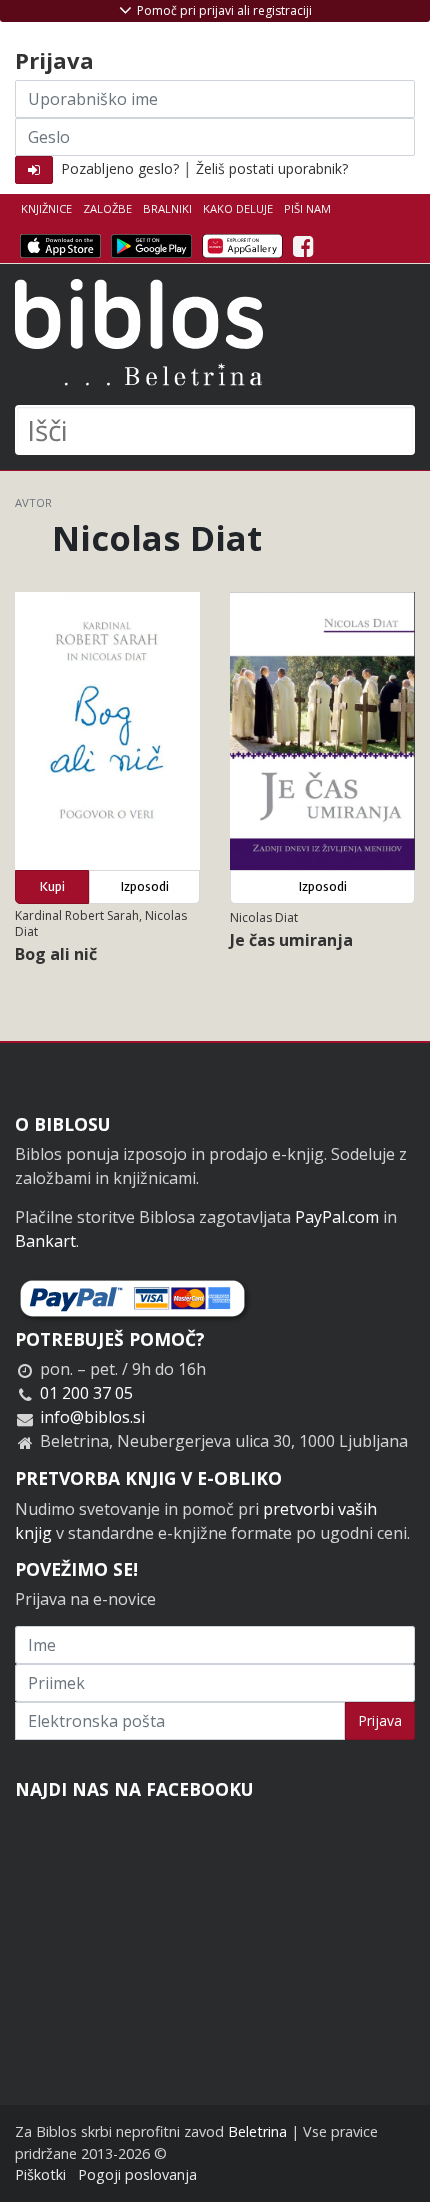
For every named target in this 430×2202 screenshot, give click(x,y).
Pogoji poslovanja (137, 2174)
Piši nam (307, 208)
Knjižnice (46, 208)
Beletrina (257, 2131)
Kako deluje (238, 208)
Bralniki (167, 208)
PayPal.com (337, 1217)
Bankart (45, 1241)
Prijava (380, 1720)
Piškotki (40, 2174)
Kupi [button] (52, 886)
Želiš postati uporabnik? (272, 168)
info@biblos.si (92, 1417)
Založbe (107, 208)
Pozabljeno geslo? (120, 168)
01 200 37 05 (86, 1393)
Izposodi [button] (145, 886)
